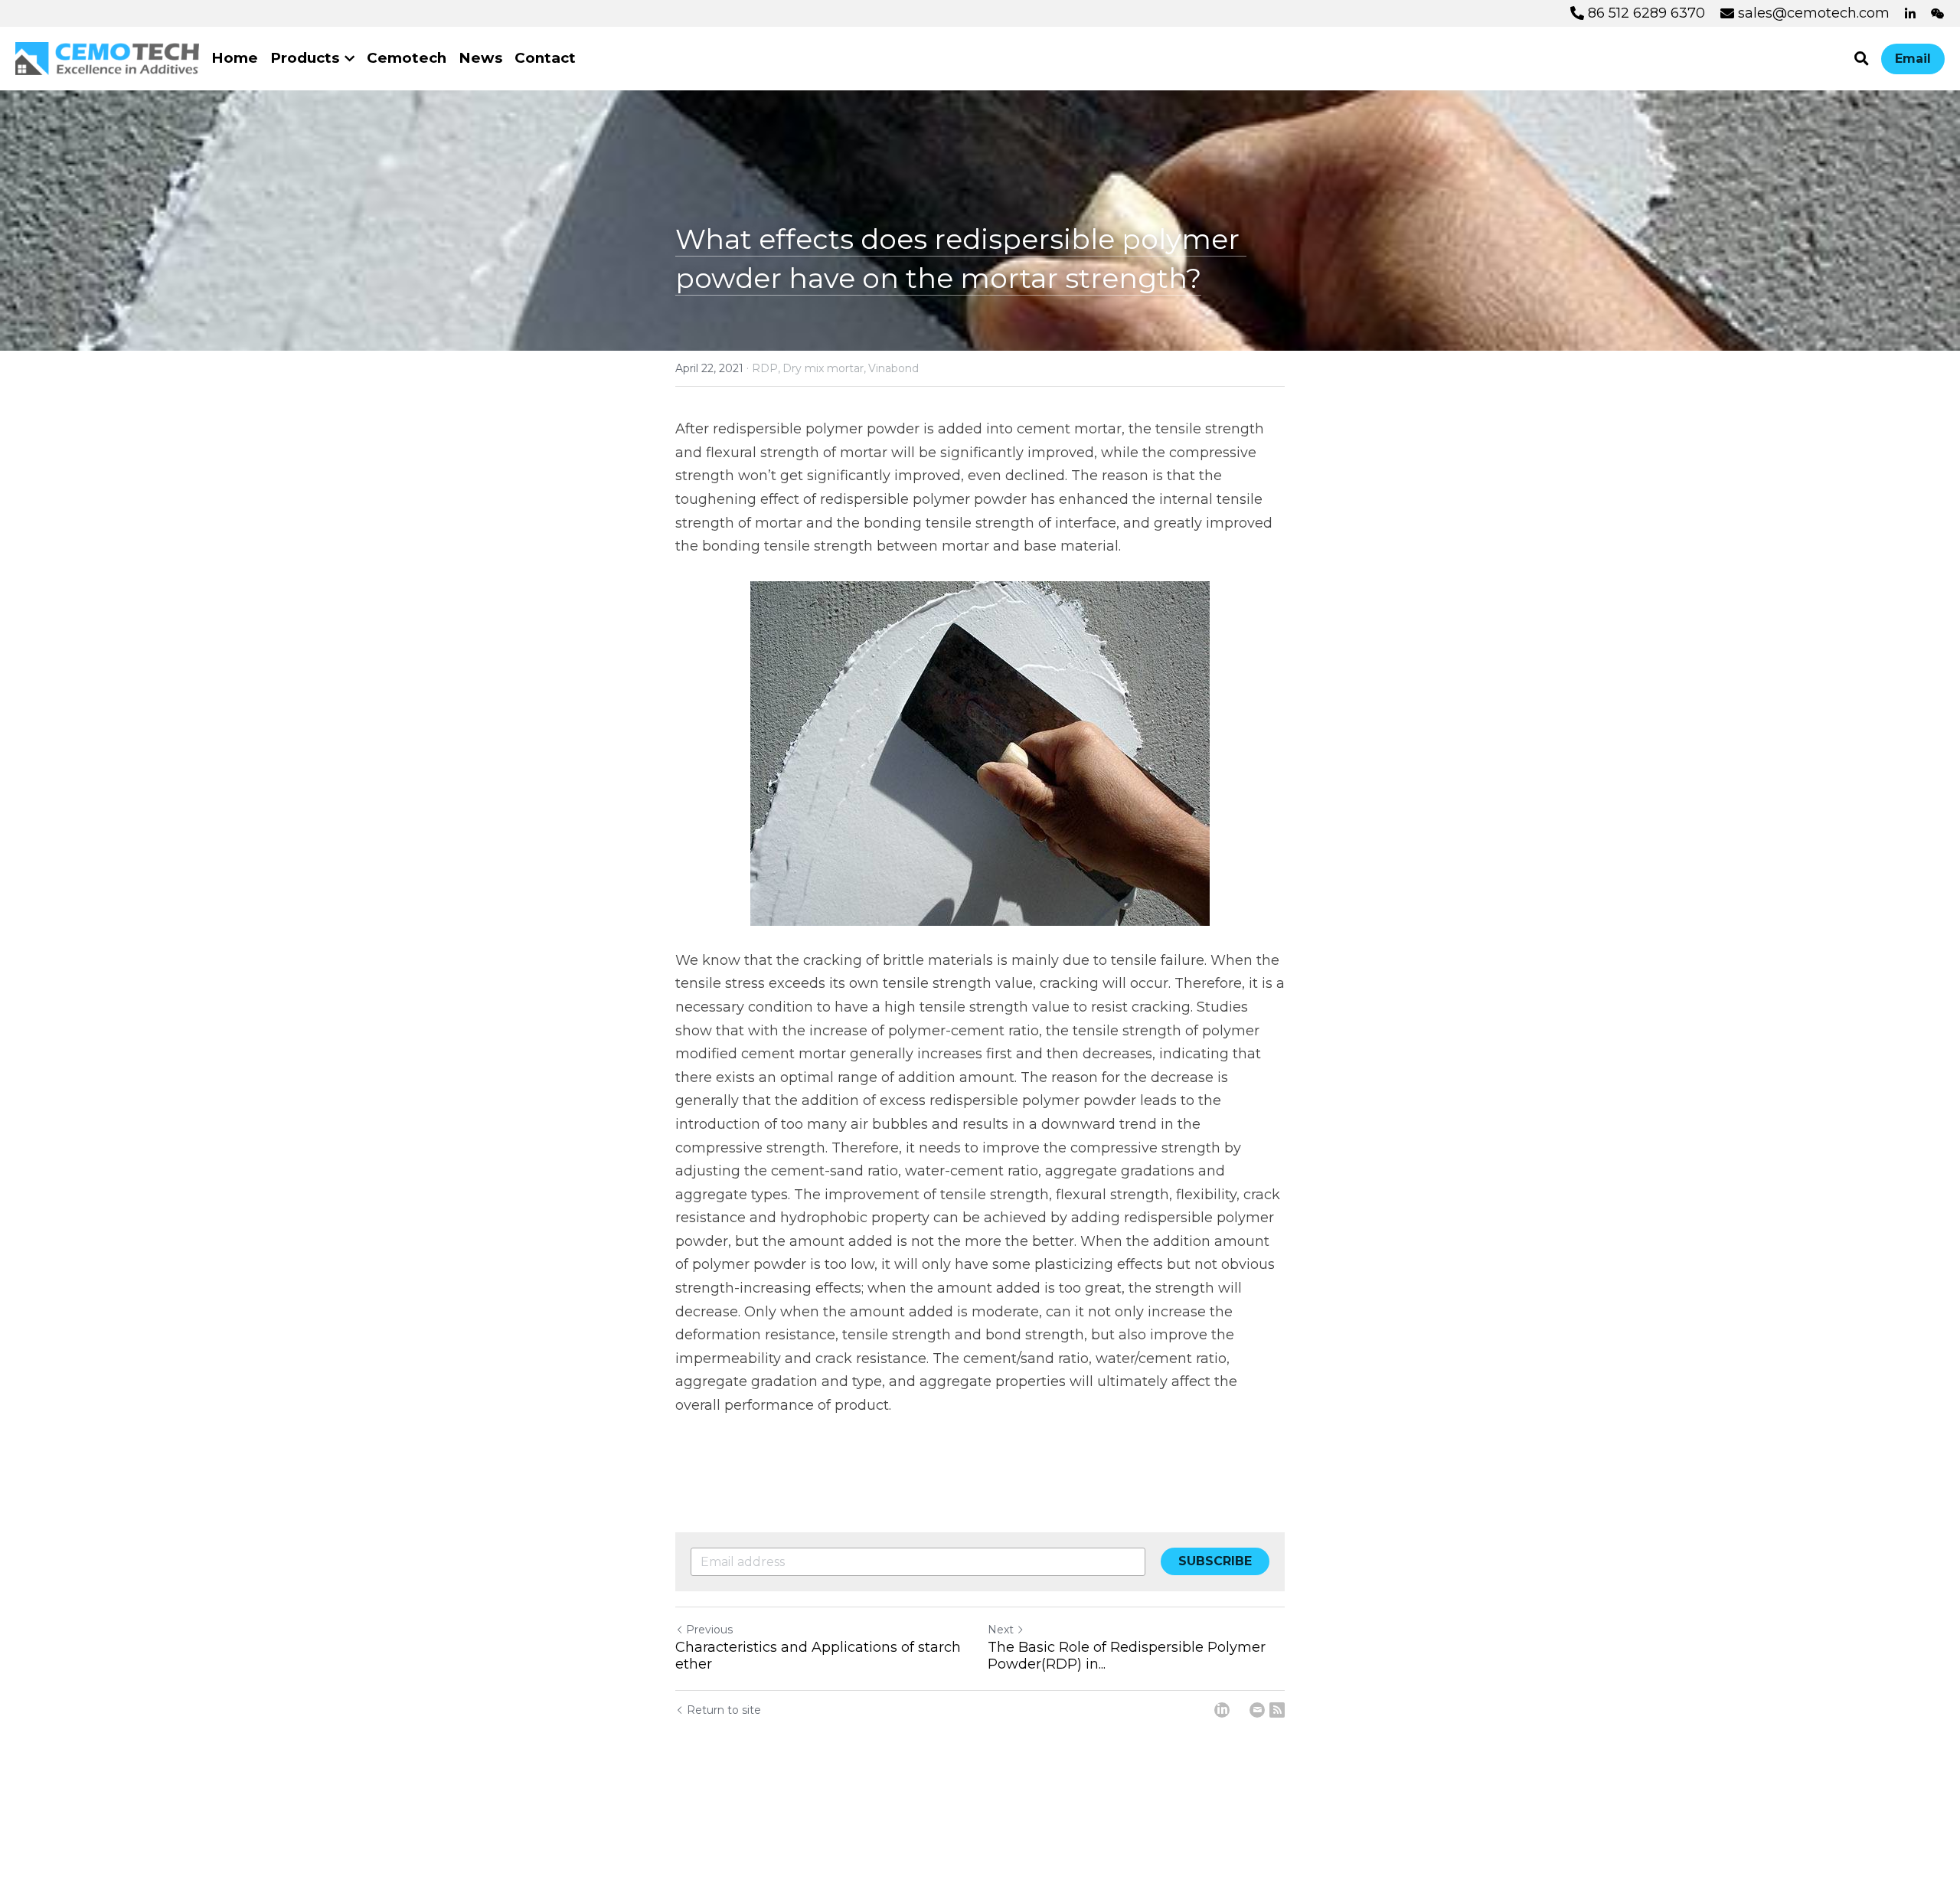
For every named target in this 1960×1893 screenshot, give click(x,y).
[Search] (1862, 59)
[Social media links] (1910, 14)
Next (1001, 1630)
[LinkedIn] (1222, 1710)
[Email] (1257, 1710)
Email (1913, 59)
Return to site (724, 1710)
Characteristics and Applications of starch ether (818, 1656)
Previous (709, 1630)
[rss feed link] (1277, 1710)
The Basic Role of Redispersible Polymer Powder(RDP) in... (1127, 1656)
